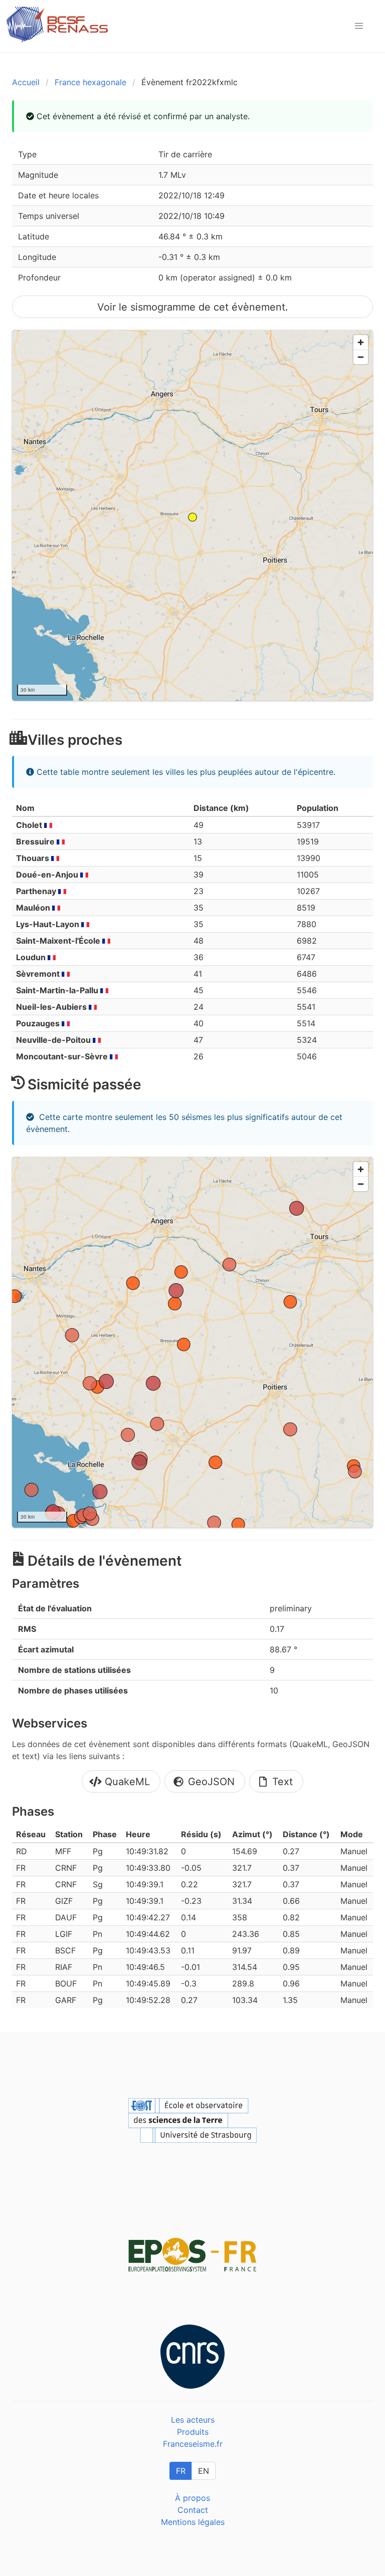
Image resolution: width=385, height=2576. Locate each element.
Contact (193, 2510)
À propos (192, 2498)
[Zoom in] (361, 342)
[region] (192, 515)
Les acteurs (193, 2420)
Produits (193, 2432)
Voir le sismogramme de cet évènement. (193, 307)
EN (204, 2471)
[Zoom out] (361, 357)
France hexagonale (90, 82)
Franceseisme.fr (193, 2444)
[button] (359, 26)
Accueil (26, 82)
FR (181, 2471)
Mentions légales (193, 2522)
